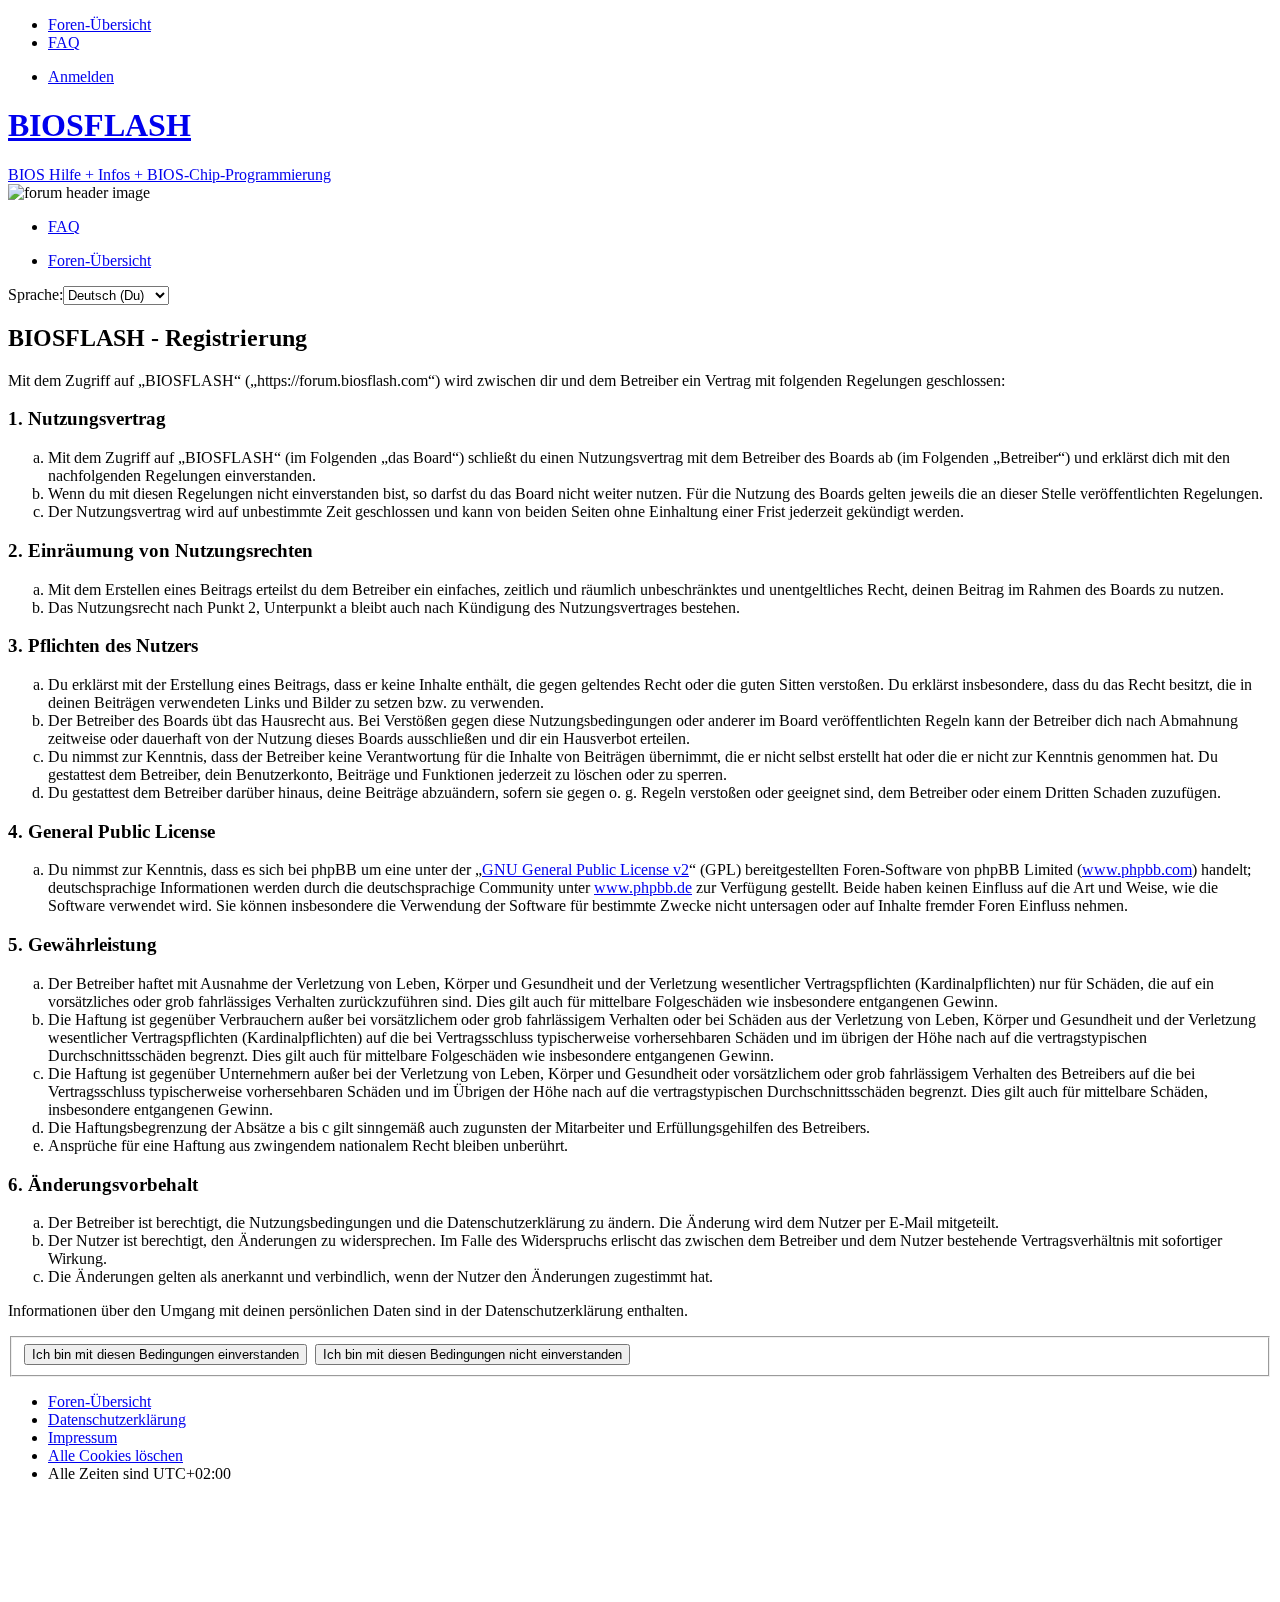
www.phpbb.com (1137, 869)
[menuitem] (99, 24)
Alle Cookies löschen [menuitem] (115, 1455)
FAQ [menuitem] (64, 226)
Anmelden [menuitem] (81, 76)
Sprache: (35, 294)
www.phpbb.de (643, 887)
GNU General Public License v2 (585, 869)
